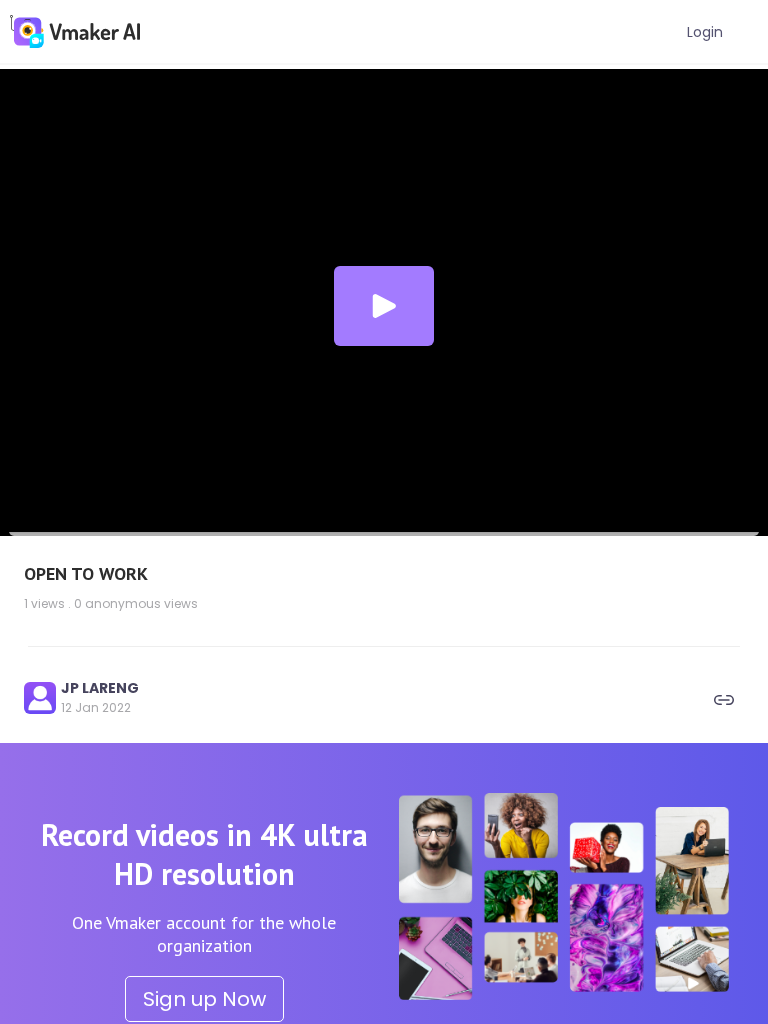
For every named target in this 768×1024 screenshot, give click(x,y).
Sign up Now (204, 999)
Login (705, 32)
